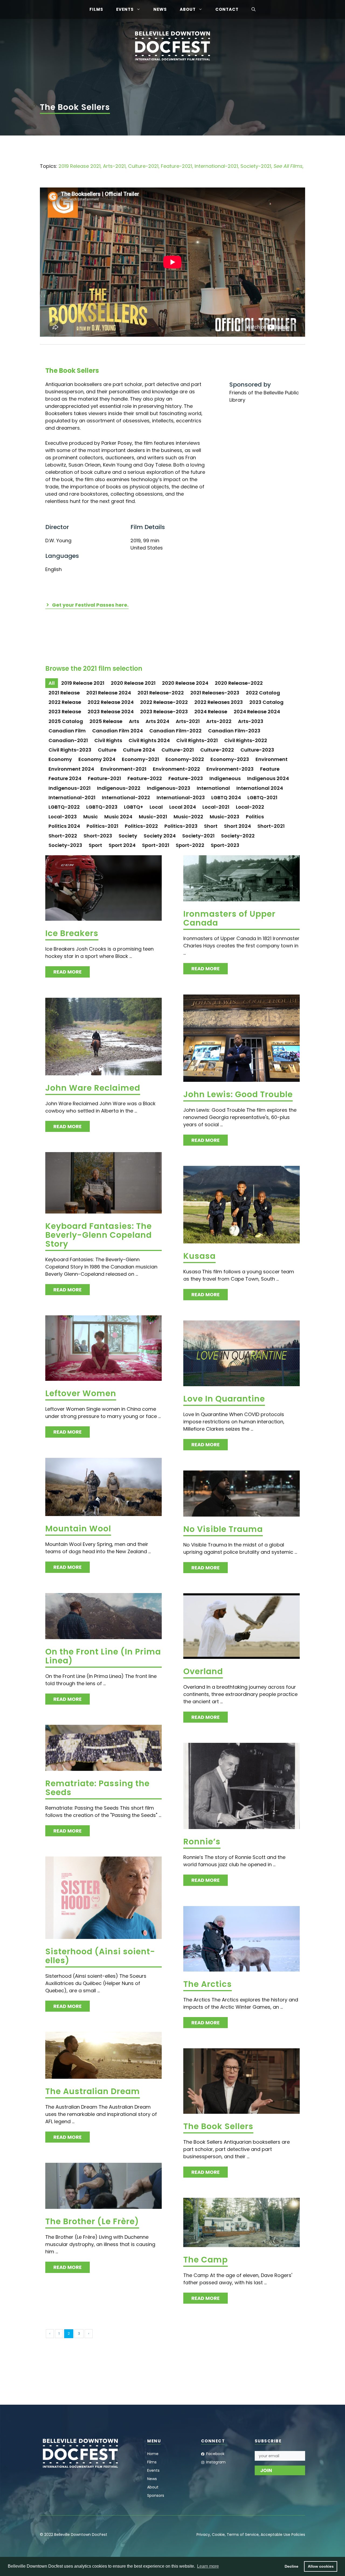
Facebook (215, 2454)
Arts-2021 (114, 166)
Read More (68, 972)
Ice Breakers (72, 933)
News (160, 9)
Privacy (203, 2535)
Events (125, 9)
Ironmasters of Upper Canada (229, 918)
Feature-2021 (177, 166)
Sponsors (156, 2495)
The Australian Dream (93, 2091)
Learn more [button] (208, 2566)
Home (153, 2454)
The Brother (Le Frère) (92, 2221)
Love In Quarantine (224, 1399)
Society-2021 (256, 166)
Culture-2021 (143, 166)
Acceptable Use (275, 2535)
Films (96, 9)
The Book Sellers (218, 2126)
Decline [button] (291, 2566)
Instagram (216, 2462)
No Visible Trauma (223, 1529)
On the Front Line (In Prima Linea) (103, 1656)
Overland (203, 1671)
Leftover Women (81, 1393)
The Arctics (208, 1984)
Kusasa (199, 1256)
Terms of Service (243, 2535)
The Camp (206, 2260)
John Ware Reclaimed (93, 1088)
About (188, 9)
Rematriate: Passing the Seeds (97, 1788)
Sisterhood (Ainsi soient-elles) (100, 1956)
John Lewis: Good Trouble (238, 1094)
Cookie (218, 2535)
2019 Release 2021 (80, 166)
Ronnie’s (202, 1842)
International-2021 (216, 166)
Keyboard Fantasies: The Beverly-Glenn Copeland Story (99, 1235)
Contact (227, 9)
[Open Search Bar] (253, 9)
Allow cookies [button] (321, 2566)
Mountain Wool (78, 1529)
